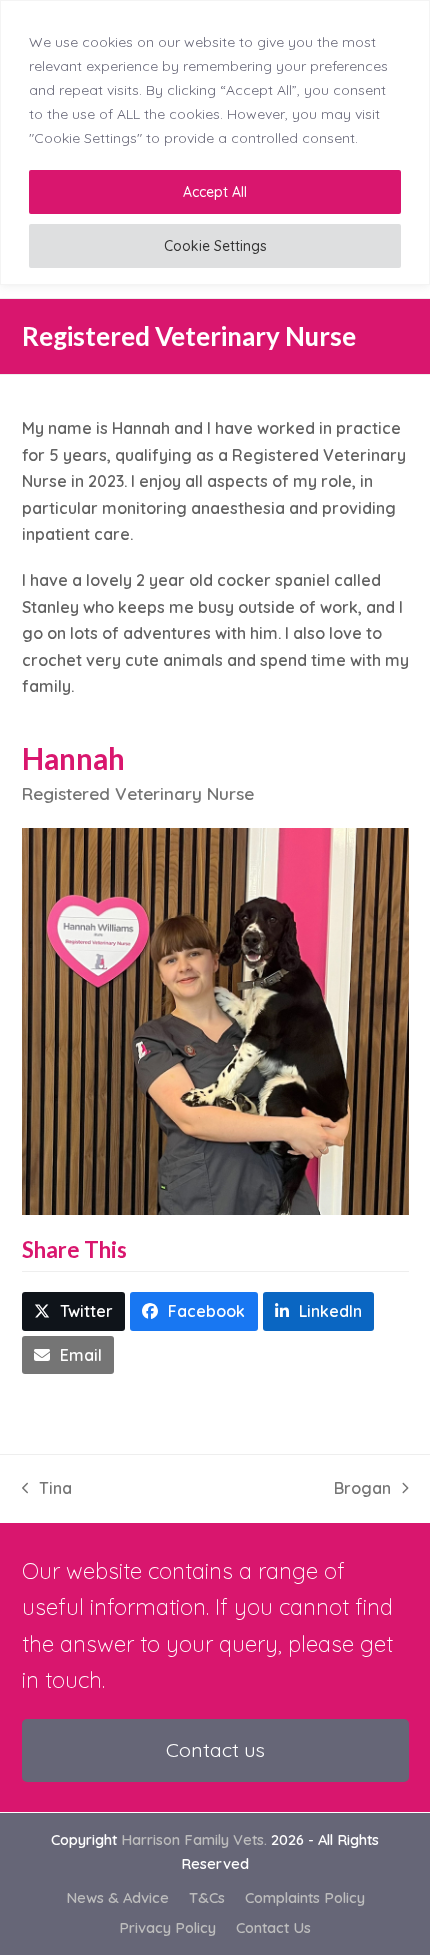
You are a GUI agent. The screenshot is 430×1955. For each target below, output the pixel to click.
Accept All (215, 192)
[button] (74, 1311)
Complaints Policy (305, 1897)
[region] (215, 142)
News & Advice (117, 1897)
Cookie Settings (215, 246)
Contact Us (273, 1927)
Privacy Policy (167, 1927)
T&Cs (207, 1897)
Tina (47, 1489)
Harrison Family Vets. (194, 1839)
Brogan (362, 1489)
